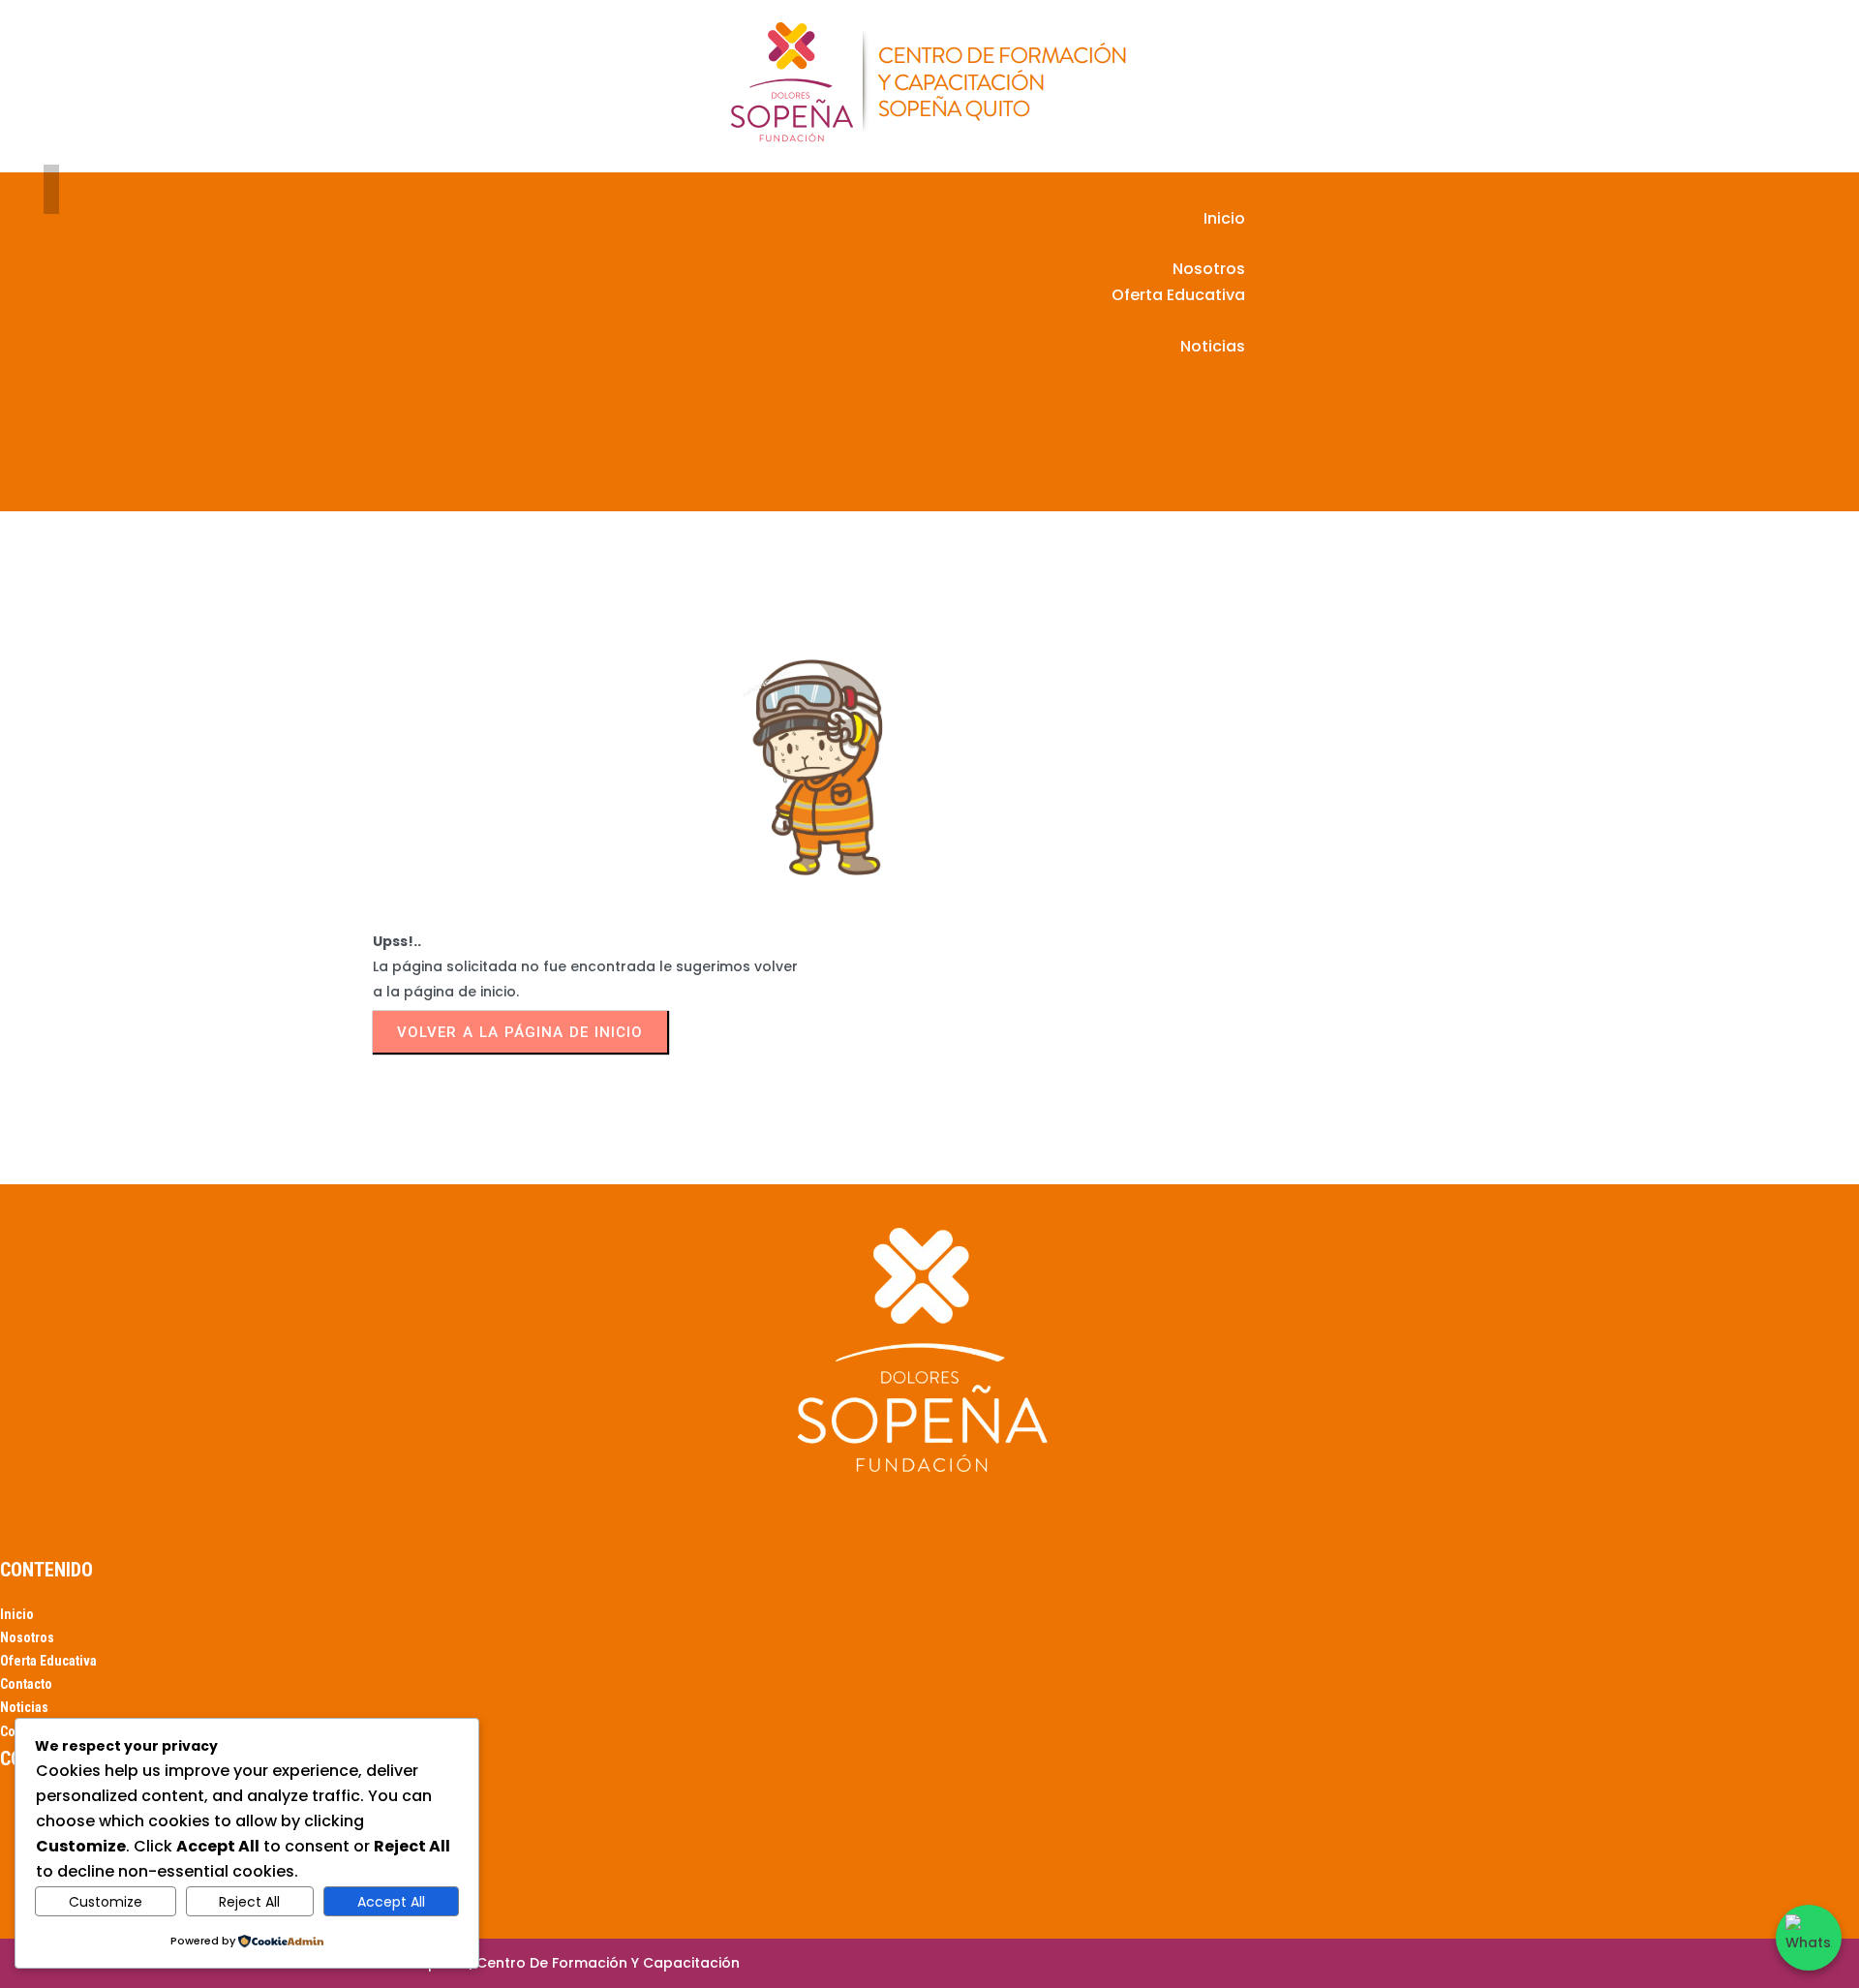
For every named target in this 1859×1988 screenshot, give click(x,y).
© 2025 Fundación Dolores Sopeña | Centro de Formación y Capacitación (480, 1963)
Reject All (249, 1902)
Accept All (391, 1902)
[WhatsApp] (1809, 1938)
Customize (106, 1902)
